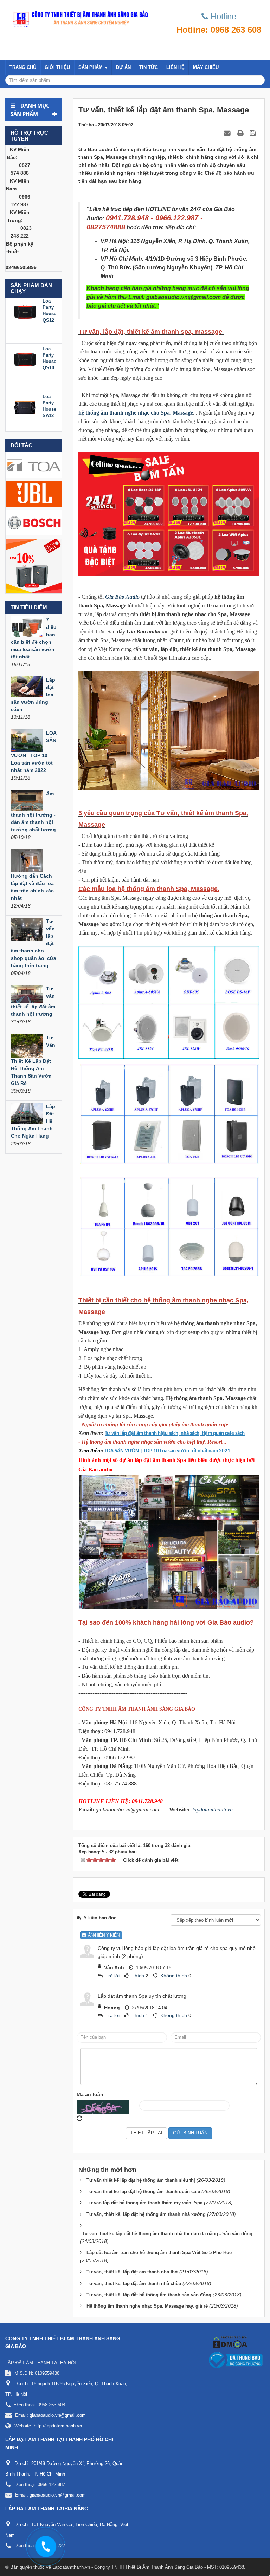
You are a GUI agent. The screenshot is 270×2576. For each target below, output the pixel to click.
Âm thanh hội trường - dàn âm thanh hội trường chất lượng (33, 812)
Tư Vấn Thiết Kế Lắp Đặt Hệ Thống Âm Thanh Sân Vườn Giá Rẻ (33, 1060)
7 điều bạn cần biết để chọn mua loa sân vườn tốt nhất (34, 638)
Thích (138, 1976)
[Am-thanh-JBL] (34, 493)
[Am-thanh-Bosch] (34, 522)
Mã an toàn (90, 2094)
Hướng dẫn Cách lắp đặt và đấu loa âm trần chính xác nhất (32, 887)
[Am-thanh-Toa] (34, 464)
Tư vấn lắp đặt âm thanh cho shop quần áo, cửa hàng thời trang (34, 943)
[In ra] (241, 133)
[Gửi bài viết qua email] (228, 133)
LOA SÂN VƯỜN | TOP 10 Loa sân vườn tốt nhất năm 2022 (34, 752)
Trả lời (112, 1976)
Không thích (174, 1976)
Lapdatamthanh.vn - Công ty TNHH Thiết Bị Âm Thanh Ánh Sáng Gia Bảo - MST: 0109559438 (148, 2567)
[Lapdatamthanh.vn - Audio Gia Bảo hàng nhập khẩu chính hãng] (79, 18)
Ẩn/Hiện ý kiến (103, 1935)
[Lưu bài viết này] (254, 133)
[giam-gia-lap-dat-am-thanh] (34, 566)
